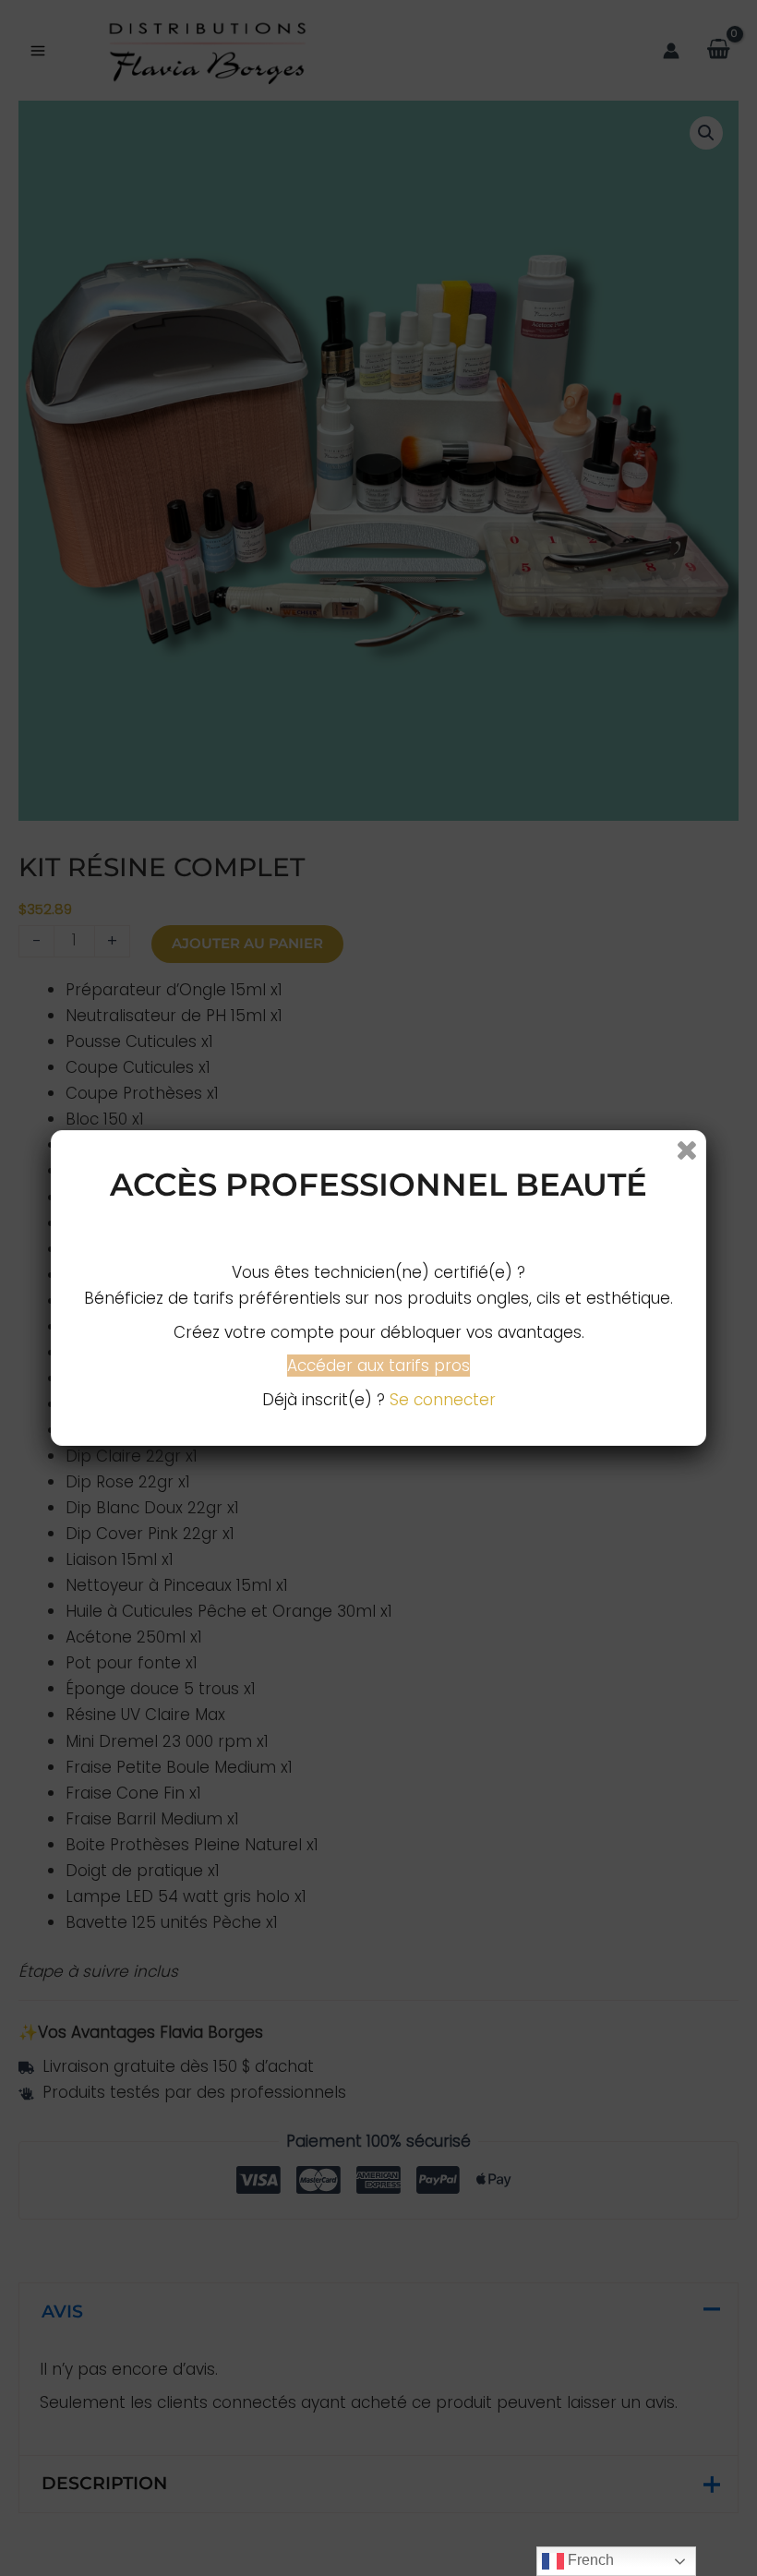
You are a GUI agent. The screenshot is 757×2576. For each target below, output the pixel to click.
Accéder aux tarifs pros (378, 1366)
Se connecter (443, 1400)
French (589, 2560)
